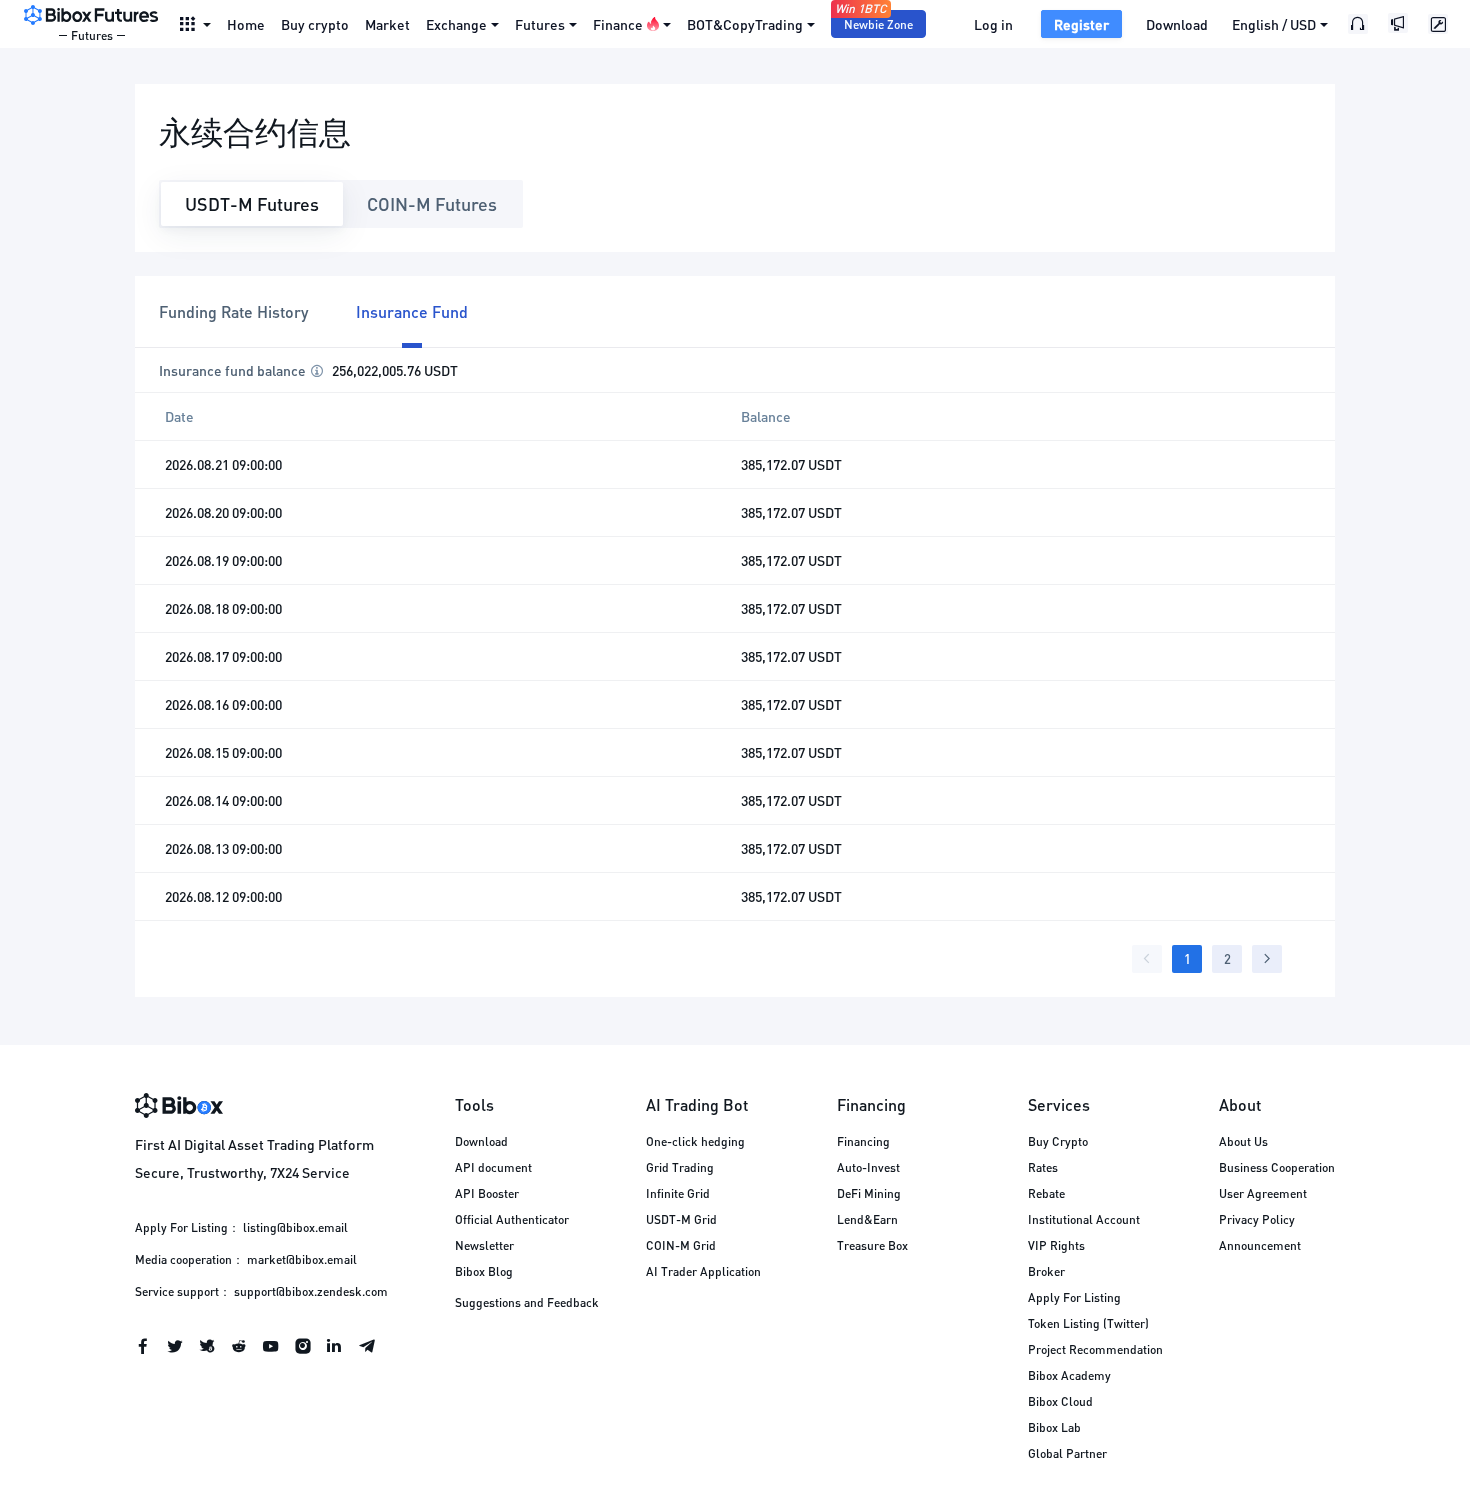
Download (1177, 24)
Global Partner (1067, 1453)
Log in (993, 24)
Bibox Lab (1054, 1427)
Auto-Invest (868, 1167)
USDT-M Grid (681, 1219)
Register (1081, 24)
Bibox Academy (1069, 1375)
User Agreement (1263, 1193)
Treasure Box (872, 1245)
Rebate (1046, 1193)
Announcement (1260, 1245)
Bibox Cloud (1060, 1401)
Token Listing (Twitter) (1088, 1323)
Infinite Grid (678, 1193)
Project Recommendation (1095, 1349)
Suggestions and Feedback (527, 1302)
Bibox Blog (484, 1271)
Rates (1043, 1167)
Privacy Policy (1257, 1219)
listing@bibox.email (295, 1227)
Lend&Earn (867, 1219)
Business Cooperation (1277, 1167)
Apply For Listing (1074, 1297)
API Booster (487, 1193)
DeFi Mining (869, 1193)
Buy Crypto (1058, 1141)
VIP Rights (1056, 1245)
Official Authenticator (512, 1219)
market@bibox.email (302, 1259)
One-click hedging (695, 1141)
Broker (1046, 1271)
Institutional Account (1084, 1219)
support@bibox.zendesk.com (311, 1291)
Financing (863, 1141)
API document (493, 1167)
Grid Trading (680, 1167)
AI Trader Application (703, 1271)
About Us (1243, 1141)
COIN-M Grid (681, 1245)
